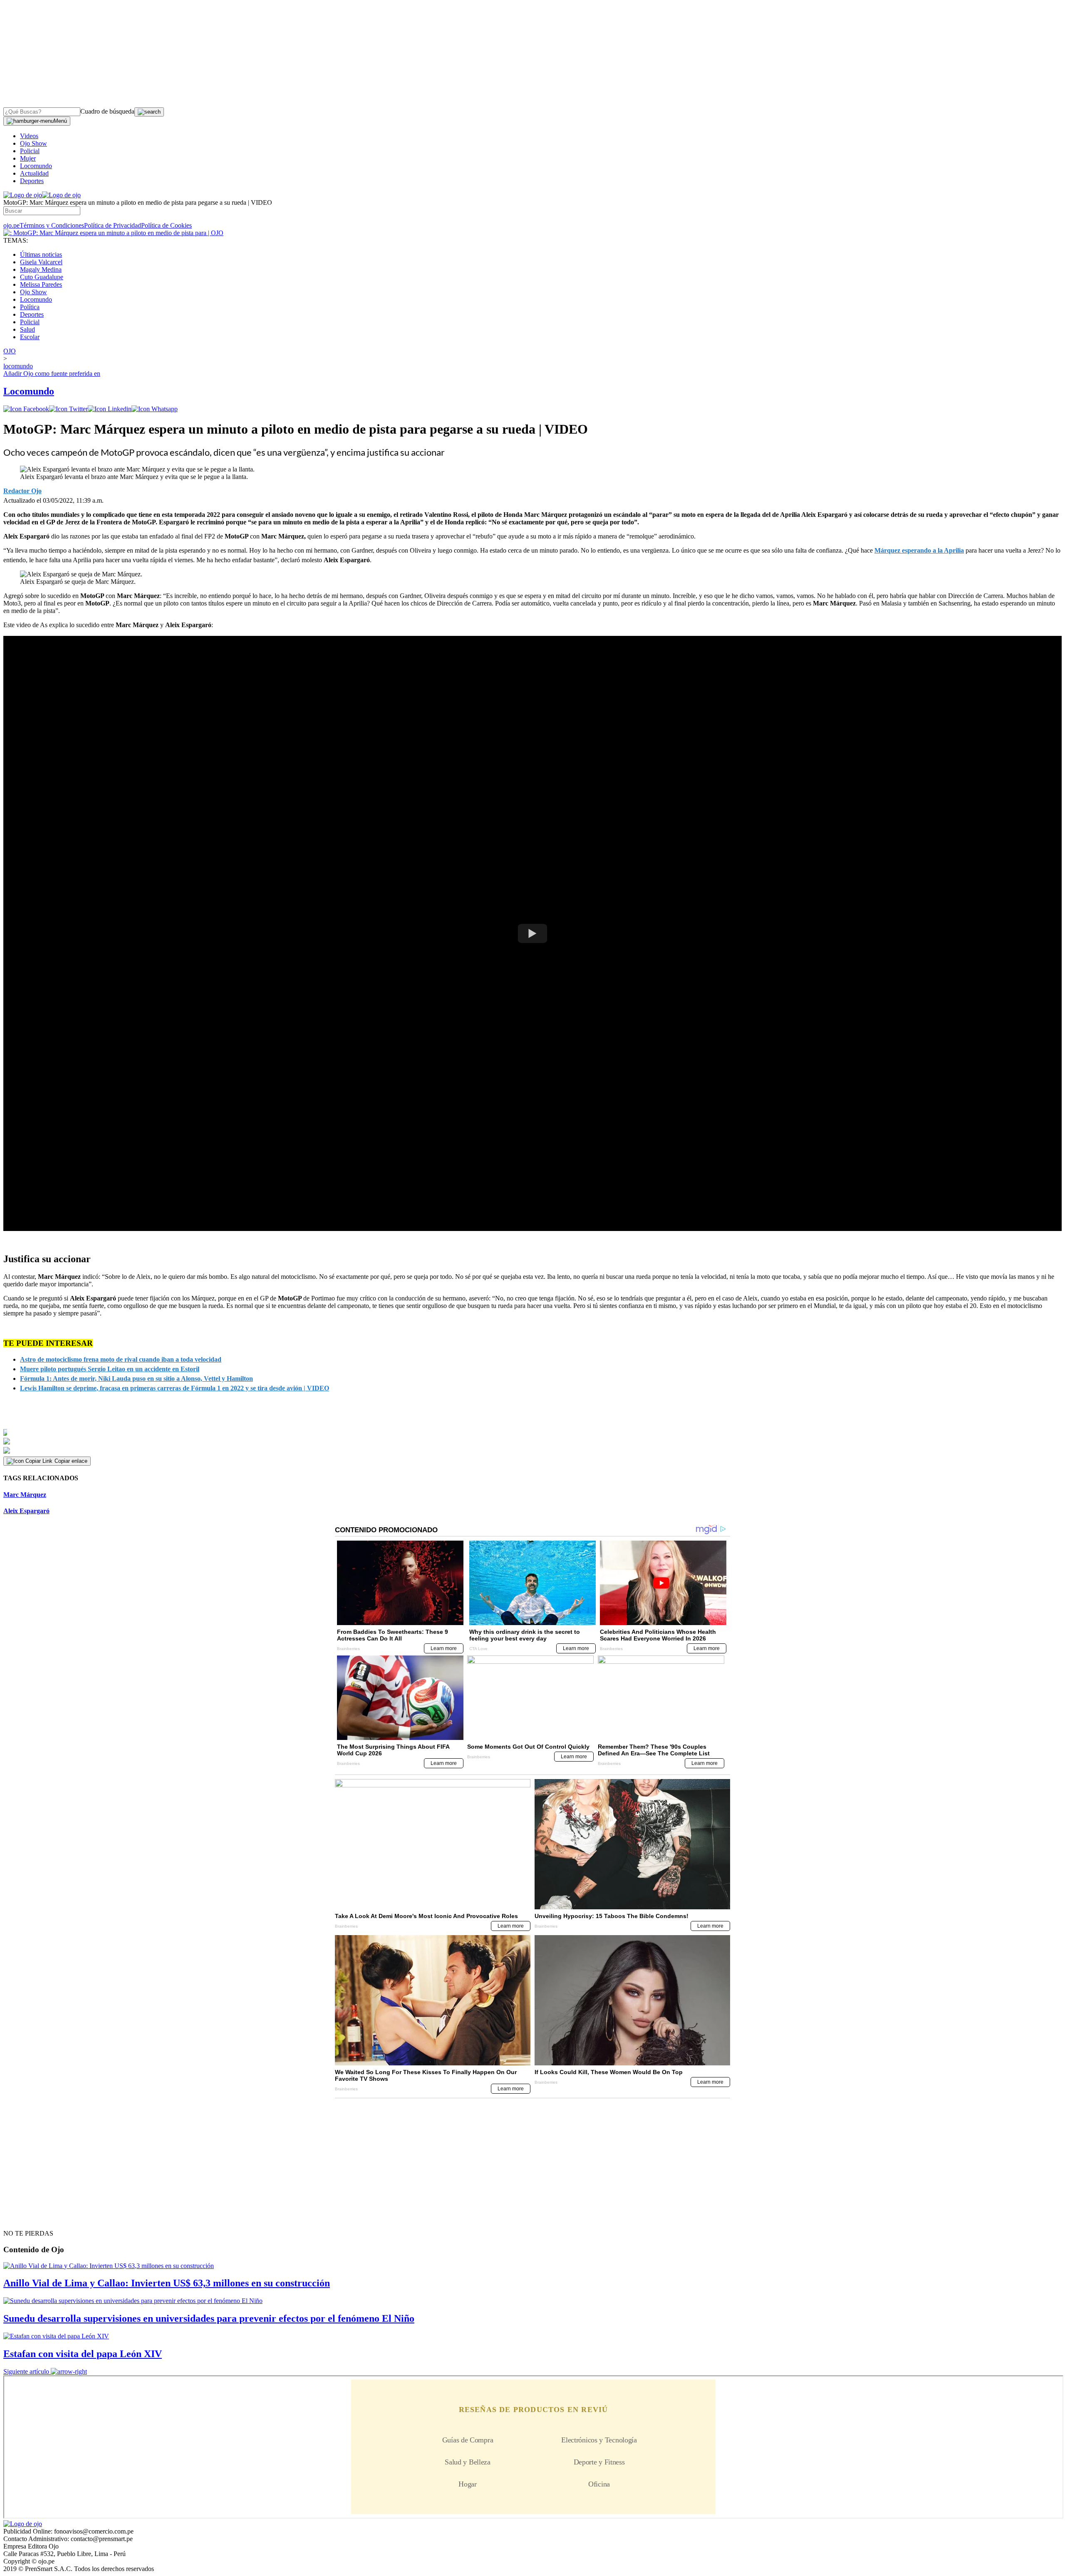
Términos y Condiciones (52, 225)
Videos (29, 136)
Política (30, 307)
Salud (27, 329)
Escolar (30, 337)
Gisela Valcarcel (41, 262)
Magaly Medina (41, 269)
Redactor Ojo (22, 491)
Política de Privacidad (113, 225)
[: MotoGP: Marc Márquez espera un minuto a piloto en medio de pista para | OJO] (113, 233)
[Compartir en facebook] (26, 409)
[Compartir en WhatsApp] (155, 409)
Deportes (32, 181)
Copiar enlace (71, 1461)
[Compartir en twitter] (68, 409)
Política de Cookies (166, 225)
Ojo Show (33, 143)
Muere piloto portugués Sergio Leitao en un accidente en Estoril (110, 1369)
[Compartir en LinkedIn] (110, 409)
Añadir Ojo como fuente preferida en (52, 373)
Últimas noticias (41, 254)
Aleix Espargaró (26, 1511)
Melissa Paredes (41, 284)
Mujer (28, 158)
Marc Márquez (25, 1495)
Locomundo (36, 166)
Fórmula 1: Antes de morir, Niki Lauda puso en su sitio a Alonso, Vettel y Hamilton (136, 1379)
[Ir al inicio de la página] (22, 2219)
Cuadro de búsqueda (107, 111)
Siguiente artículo (26, 2371)
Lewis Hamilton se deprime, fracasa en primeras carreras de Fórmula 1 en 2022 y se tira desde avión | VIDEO (175, 1388)
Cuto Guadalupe (42, 277)
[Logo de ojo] (23, 195)
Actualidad (34, 173)
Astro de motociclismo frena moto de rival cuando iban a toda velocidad (121, 1359)
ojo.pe (11, 225)
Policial (30, 151)
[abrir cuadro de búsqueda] (149, 112)
